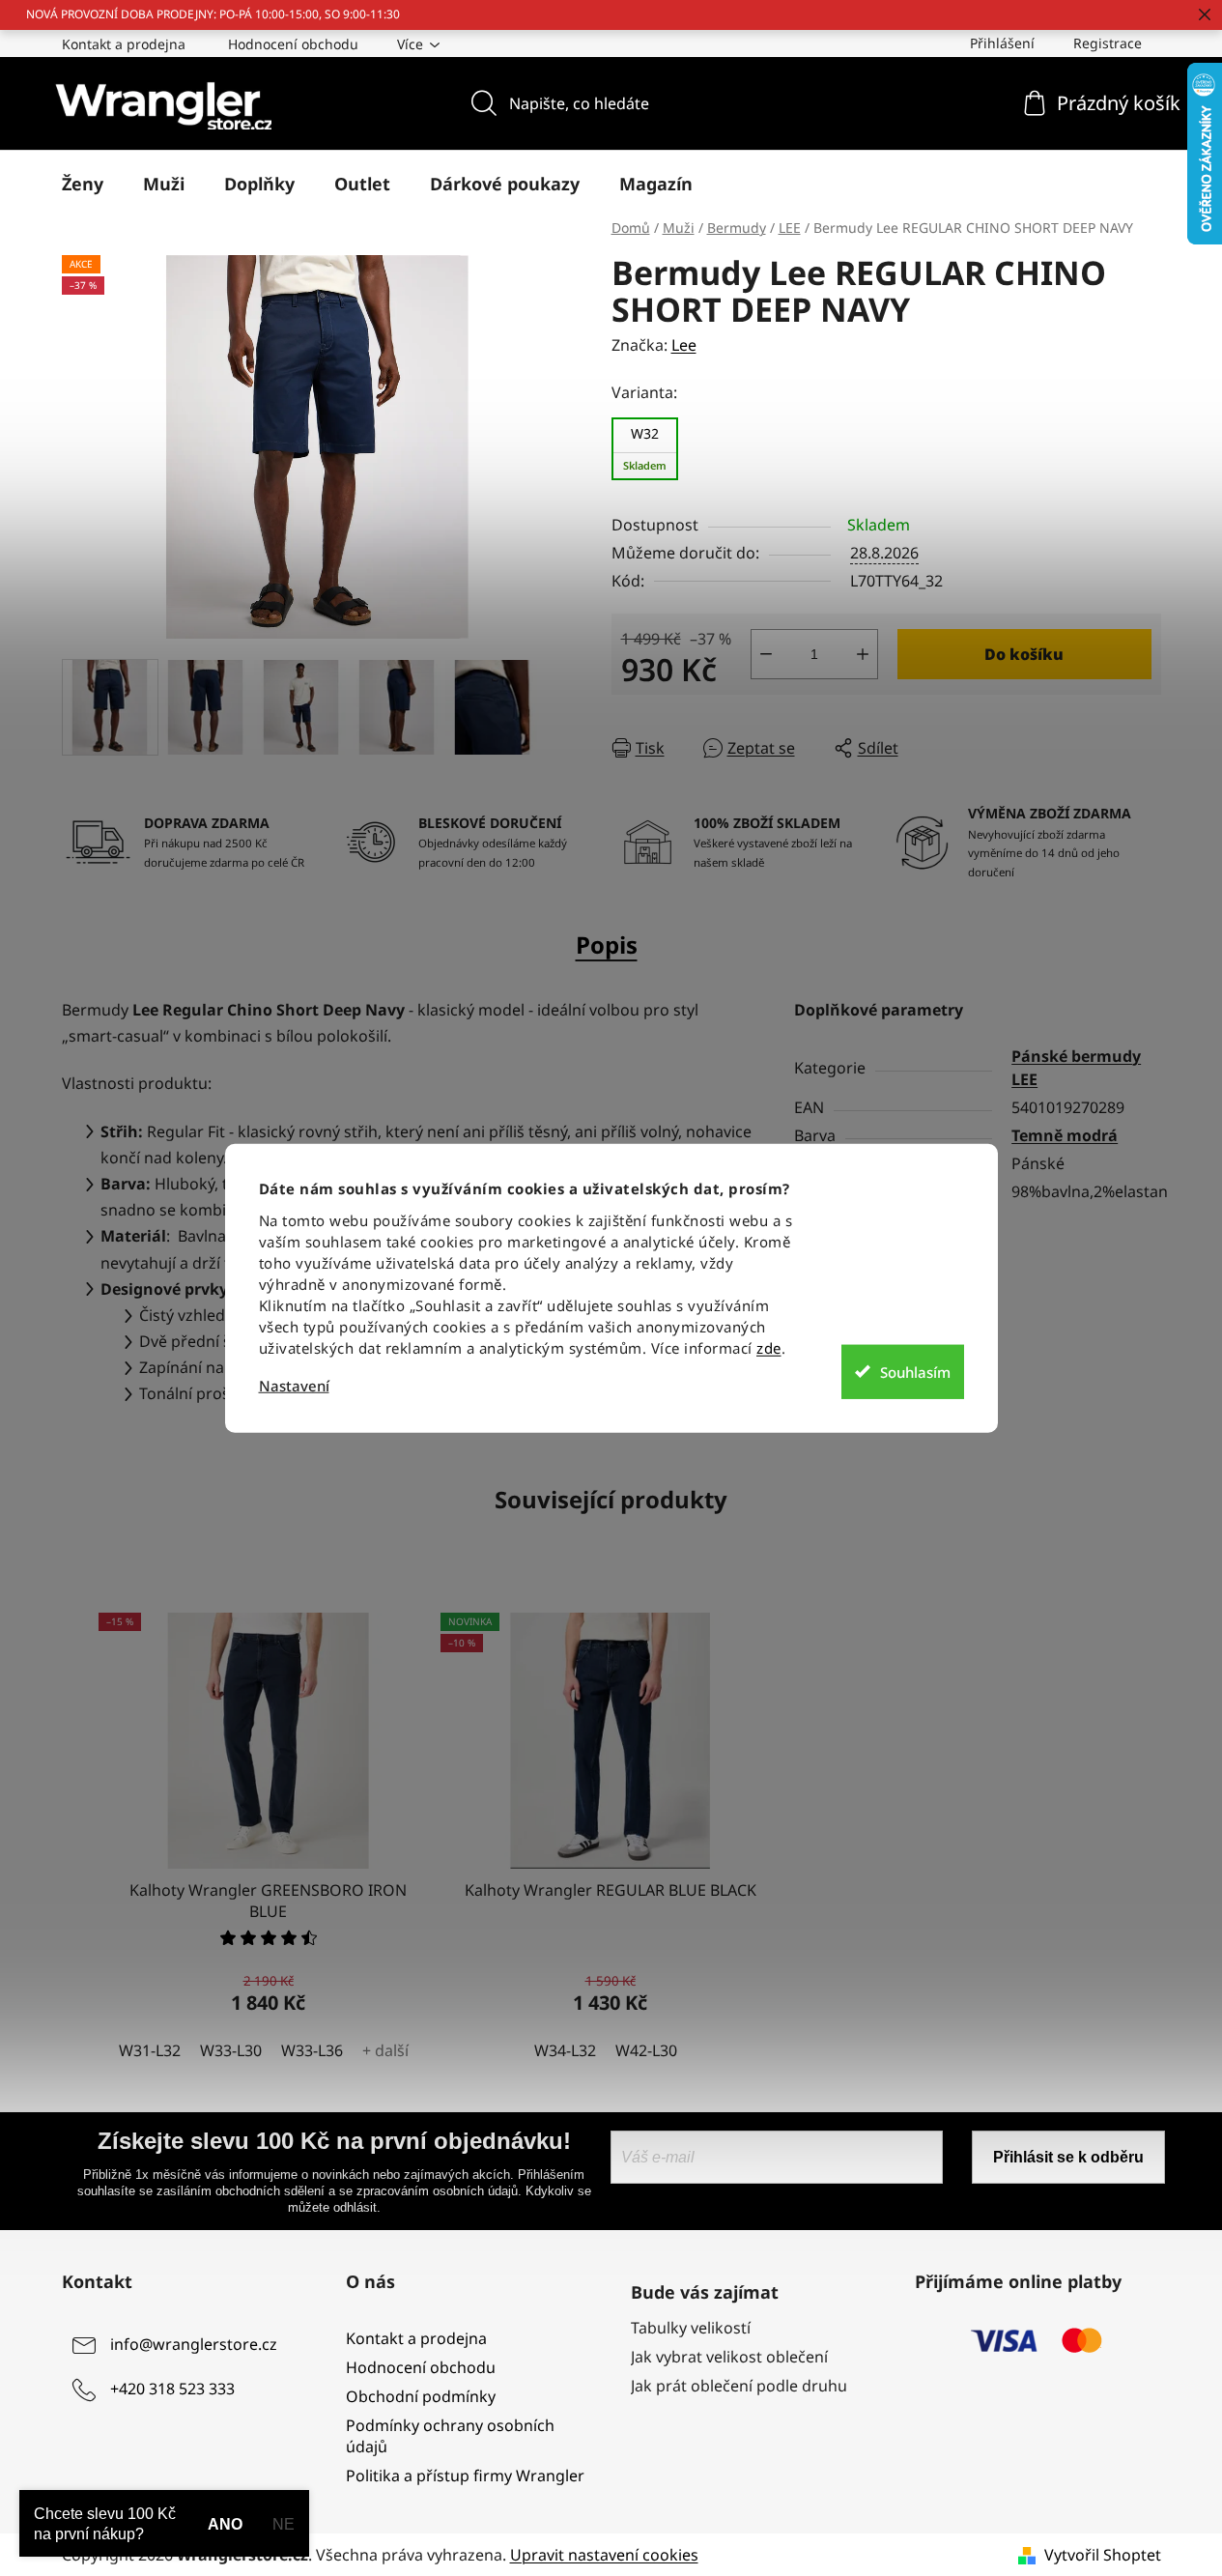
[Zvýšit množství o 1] (863, 654)
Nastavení (294, 1386)
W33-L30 (231, 2050)
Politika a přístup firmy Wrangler (465, 2476)
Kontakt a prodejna (124, 44)
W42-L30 (646, 2050)
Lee (684, 345)
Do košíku (1024, 654)
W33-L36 (312, 2050)
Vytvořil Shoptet (1103, 2555)
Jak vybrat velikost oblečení (729, 2357)
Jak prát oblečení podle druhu (739, 2386)
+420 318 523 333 (172, 2389)
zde (769, 1348)
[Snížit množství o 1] (766, 654)
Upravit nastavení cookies (604, 2555)
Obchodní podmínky (421, 2396)
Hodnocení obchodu (293, 44)
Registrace (1108, 43)
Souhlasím (915, 1371)
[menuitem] (83, 184)
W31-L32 (150, 2050)
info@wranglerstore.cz (194, 2344)
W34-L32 (565, 2050)
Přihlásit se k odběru (1068, 2157)
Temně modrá (1065, 1135)
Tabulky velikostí (691, 2328)
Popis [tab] (607, 945)
